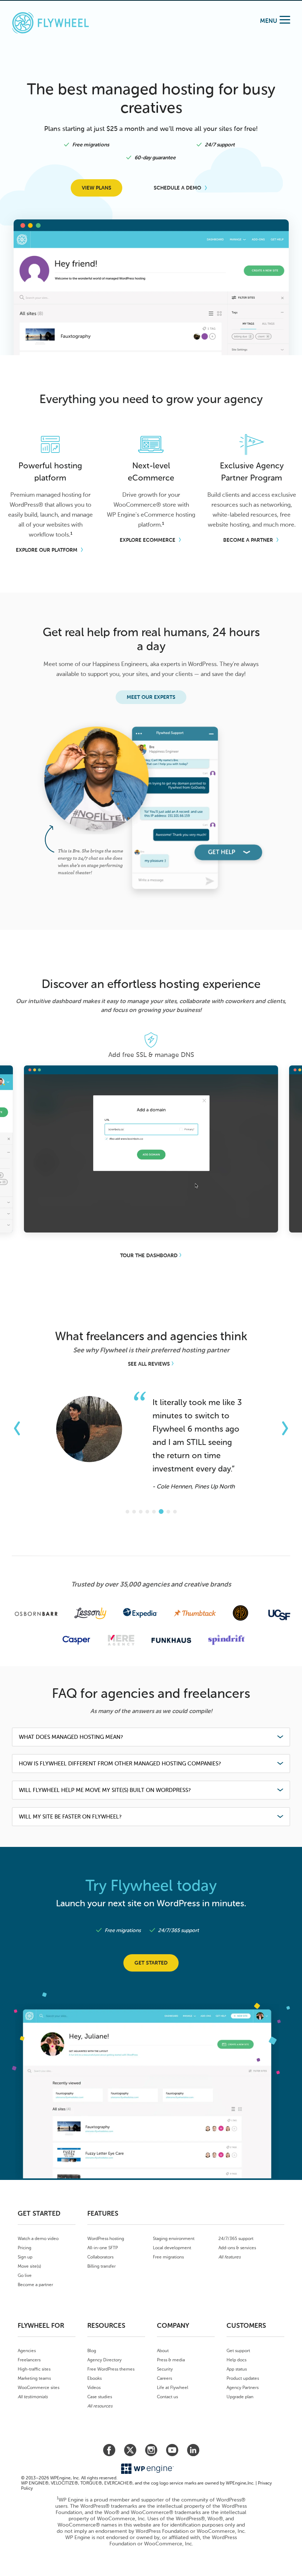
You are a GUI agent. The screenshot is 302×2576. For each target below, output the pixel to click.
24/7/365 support (236, 2239)
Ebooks (94, 2378)
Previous (2, 1080)
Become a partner (35, 2285)
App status (237, 2369)
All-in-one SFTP (103, 2248)
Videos (94, 2388)
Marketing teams (34, 2378)
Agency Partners (243, 2388)
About (163, 2351)
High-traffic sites (34, 2369)
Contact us (167, 2397)
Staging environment (174, 2239)
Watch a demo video (38, 2239)
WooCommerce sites (38, 2388)
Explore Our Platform (47, 550)
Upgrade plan (240, 2397)
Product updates (243, 2378)
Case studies (100, 2397)
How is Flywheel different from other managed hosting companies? (120, 1764)
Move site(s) (29, 2266)
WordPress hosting (106, 2239)
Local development (172, 2248)
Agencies (27, 2351)
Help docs (236, 2360)
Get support (238, 2351)
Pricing (24, 2248)
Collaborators (100, 2257)
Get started (151, 1963)
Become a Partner (248, 540)
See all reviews (149, 1364)
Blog (92, 2351)
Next (300, 1080)
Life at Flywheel (173, 2388)
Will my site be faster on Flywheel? (70, 1817)
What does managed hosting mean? (71, 1737)
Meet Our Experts (151, 697)
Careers (164, 2378)
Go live (25, 2275)
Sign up (25, 2257)
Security (165, 2369)
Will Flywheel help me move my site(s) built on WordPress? (105, 1790)
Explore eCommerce (148, 540)
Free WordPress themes (111, 2369)
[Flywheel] (50, 24)
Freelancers (29, 2360)
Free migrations (168, 2257)
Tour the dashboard (149, 1256)
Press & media (171, 2360)
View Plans (96, 188)
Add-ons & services (237, 2248)
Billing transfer (101, 2266)
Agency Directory (104, 2360)
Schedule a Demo (178, 188)
